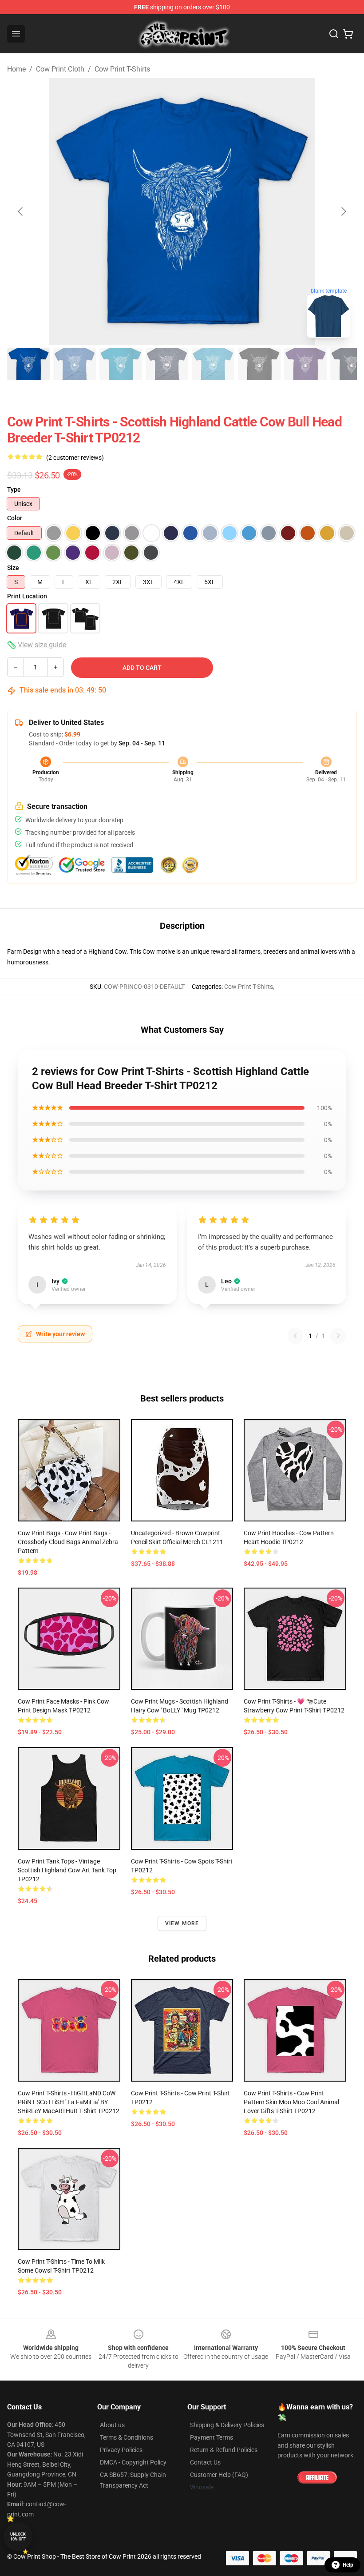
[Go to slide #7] (305, 364)
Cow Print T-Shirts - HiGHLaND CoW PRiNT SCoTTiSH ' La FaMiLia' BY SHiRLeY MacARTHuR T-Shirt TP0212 (69, 2102)
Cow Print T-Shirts (122, 69)
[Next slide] (343, 211)
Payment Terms (212, 2437)
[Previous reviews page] (295, 1336)
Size (13, 568)
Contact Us (205, 2462)
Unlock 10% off (18, 2537)
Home (16, 69)
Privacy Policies (121, 2450)
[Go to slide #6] (259, 364)
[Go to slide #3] (121, 364)
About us (112, 2425)
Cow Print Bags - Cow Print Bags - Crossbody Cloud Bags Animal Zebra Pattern (68, 1542)
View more (182, 1923)
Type (14, 490)
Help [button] (348, 2565)
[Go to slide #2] (75, 364)
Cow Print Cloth (60, 69)
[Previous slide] (21, 211)
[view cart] (348, 34)
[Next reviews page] (338, 1336)
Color (15, 518)
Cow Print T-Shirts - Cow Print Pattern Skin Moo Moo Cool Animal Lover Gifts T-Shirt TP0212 (291, 2102)
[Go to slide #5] (213, 364)
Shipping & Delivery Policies (227, 2425)
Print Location (27, 596)
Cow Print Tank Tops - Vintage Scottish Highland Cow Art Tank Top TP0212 (67, 1870)
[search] (334, 34)
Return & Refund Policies (224, 2450)
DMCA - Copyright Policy (133, 2462)
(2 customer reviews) (75, 458)
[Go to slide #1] (28, 364)
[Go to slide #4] (167, 364)
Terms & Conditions (127, 2437)
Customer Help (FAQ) (219, 2475)
